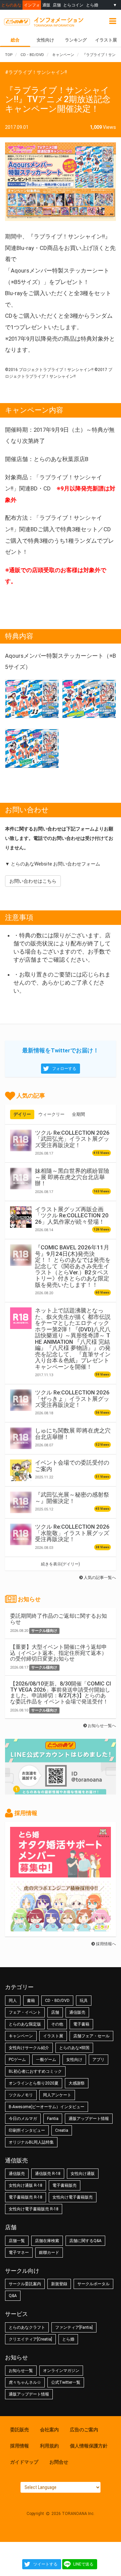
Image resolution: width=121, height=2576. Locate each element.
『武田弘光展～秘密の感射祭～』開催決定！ (72, 1498)
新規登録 (59, 2284)
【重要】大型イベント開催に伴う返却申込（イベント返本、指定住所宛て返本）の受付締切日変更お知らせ (58, 1653)
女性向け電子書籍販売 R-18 (34, 2209)
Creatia (62, 2130)
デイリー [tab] (22, 1114)
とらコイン (73, 5)
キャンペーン (21, 2036)
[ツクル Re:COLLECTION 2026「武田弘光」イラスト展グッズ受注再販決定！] (21, 1140)
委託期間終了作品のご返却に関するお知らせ (58, 1619)
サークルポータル (93, 2284)
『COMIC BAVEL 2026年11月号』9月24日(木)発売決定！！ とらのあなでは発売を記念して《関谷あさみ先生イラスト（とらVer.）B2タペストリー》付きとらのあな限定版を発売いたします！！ (73, 1266)
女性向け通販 (83, 2174)
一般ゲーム (46, 2060)
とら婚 (92, 5)
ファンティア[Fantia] (74, 2327)
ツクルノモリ (21, 2095)
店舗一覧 (17, 2241)
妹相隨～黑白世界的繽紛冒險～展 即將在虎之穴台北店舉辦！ (72, 1177)
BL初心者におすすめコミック (35, 2071)
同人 (13, 2001)
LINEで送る (83, 2564)
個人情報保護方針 (89, 2446)
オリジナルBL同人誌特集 (31, 2142)
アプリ (98, 2060)
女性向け (45, 40)
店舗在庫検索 (47, 2241)
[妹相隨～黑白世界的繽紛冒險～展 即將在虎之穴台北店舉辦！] (21, 1179)
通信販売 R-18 (48, 2174)
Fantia (53, 2119)
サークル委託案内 (25, 2284)
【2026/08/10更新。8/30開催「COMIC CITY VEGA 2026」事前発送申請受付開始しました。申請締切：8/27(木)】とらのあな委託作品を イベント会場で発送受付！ (61, 1693)
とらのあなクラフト (27, 2327)
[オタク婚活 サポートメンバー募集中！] (61, 1874)
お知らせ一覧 (21, 2371)
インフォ (32, 5)
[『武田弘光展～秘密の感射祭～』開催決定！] (21, 1502)
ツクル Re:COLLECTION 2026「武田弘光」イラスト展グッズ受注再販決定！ (72, 1139)
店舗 (57, 5)
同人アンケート (57, 2095)
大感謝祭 (77, 2083)
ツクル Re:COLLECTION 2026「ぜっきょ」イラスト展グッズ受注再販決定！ (72, 1399)
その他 (57, 2024)
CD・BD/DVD (57, 2001)
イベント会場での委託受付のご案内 (72, 1466)
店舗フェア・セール (91, 2036)
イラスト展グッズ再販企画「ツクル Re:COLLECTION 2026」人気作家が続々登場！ (72, 1215)
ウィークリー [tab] (51, 1114)
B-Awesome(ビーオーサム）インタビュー (47, 2107)
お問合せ (59, 2462)
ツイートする (45, 2564)
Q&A (13, 2296)
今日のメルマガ (23, 2119)
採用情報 (19, 2446)
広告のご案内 (84, 2430)
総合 (15, 40)
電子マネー (19, 2253)
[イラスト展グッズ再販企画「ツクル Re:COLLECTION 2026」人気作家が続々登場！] (21, 1217)
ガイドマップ (24, 2462)
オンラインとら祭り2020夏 (34, 2083)
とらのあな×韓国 (74, 2048)
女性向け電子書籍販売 (73, 2197)
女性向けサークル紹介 (29, 2048)
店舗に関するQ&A (85, 2241)
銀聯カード (49, 2253)
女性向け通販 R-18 (26, 2185)
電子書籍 (81, 2024)
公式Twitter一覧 (66, 2382)
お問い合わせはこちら (33, 881)
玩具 (84, 2001)
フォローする (64, 1069)
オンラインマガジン (61, 2371)
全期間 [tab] (78, 1114)
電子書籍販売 (65, 2185)
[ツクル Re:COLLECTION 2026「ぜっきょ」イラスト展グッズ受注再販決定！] (21, 1400)
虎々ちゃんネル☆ (25, 2382)
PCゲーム (17, 2060)
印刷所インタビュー (27, 2130)
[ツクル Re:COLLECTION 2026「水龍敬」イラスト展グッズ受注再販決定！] (21, 1534)
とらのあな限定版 (25, 2024)
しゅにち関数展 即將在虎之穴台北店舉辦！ (73, 1434)
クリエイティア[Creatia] (30, 2339)
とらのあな (11, 5)
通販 (46, 5)
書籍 (31, 2001)
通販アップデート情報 (89, 2119)
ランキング (76, 40)
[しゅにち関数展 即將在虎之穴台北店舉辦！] (21, 1438)
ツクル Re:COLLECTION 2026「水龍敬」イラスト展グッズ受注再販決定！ (72, 1533)
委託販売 (19, 2430)
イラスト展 (106, 40)
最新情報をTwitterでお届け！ (61, 1050)
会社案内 (49, 2430)
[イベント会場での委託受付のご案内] (21, 1470)
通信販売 (77, 2012)
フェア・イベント (25, 2012)
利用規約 (49, 2446)
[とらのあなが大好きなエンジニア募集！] (61, 1928)
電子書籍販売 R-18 (26, 2197)
